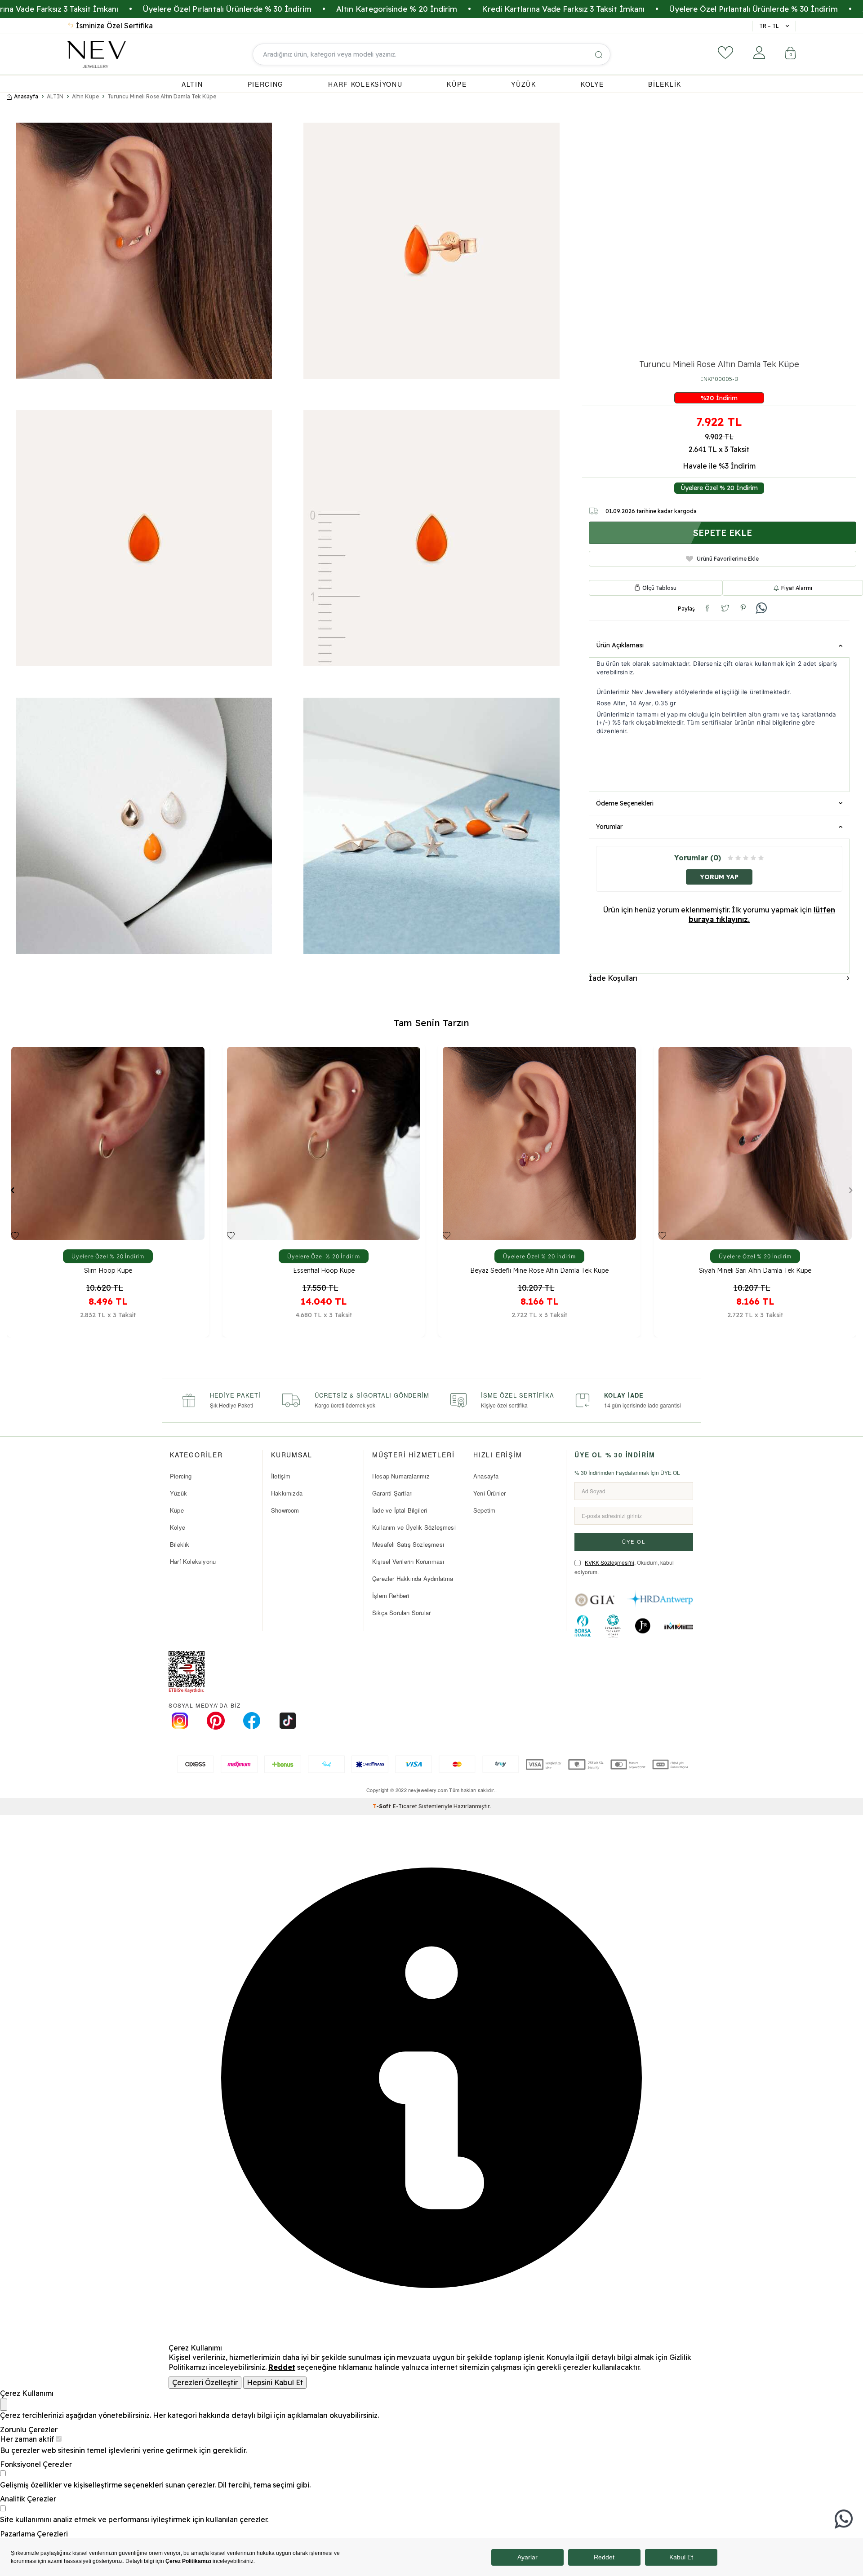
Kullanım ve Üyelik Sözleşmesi (414, 1527)
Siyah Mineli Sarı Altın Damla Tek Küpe (324, 1271)
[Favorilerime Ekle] (15, 1235)
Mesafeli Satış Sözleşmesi (408, 1544)
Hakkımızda (287, 1493)
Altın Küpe (85, 96)
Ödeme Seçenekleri (625, 803)
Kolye (178, 1527)
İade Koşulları (613, 978)
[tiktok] (288, 1721)
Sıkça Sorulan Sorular (401, 1613)
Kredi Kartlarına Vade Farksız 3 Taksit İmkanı (417, 9)
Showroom (285, 1510)
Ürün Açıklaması (620, 645)
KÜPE (457, 84)
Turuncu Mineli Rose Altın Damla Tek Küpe (162, 96)
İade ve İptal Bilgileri (400, 1510)
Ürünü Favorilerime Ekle (728, 558)
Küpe (177, 1510)
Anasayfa (26, 96)
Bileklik (180, 1544)
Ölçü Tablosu (659, 588)
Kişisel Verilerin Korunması (408, 1561)
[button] (12, 1190)
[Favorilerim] (725, 53)
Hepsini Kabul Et (275, 2382)
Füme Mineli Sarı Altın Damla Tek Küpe (755, 1271)
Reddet (282, 2367)
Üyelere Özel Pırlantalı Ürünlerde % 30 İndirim (607, 9)
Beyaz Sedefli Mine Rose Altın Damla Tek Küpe (108, 1271)
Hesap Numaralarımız (401, 1476)
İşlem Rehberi (391, 1596)
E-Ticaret (405, 1806)
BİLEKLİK (665, 84)
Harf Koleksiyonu (193, 1561)
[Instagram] (180, 1721)
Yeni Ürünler (489, 1493)
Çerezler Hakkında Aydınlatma (413, 1578)
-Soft (383, 1806)
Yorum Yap (719, 876)
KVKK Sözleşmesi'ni (609, 1562)
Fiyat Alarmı (797, 587)
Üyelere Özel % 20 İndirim (719, 488)
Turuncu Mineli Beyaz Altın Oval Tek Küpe (540, 1271)
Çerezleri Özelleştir (205, 2382)
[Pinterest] (216, 1721)
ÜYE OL (634, 1541)
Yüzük (178, 1493)
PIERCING (266, 84)
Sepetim (484, 1510)
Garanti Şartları (392, 1493)
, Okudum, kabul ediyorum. (624, 1567)
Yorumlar (609, 826)
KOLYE (592, 84)
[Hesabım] (759, 53)
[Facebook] (252, 1721)
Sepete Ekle (722, 533)
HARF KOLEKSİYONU (365, 84)
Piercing (181, 1476)
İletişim (281, 1476)
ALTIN (192, 84)
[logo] (96, 54)
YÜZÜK (524, 84)
